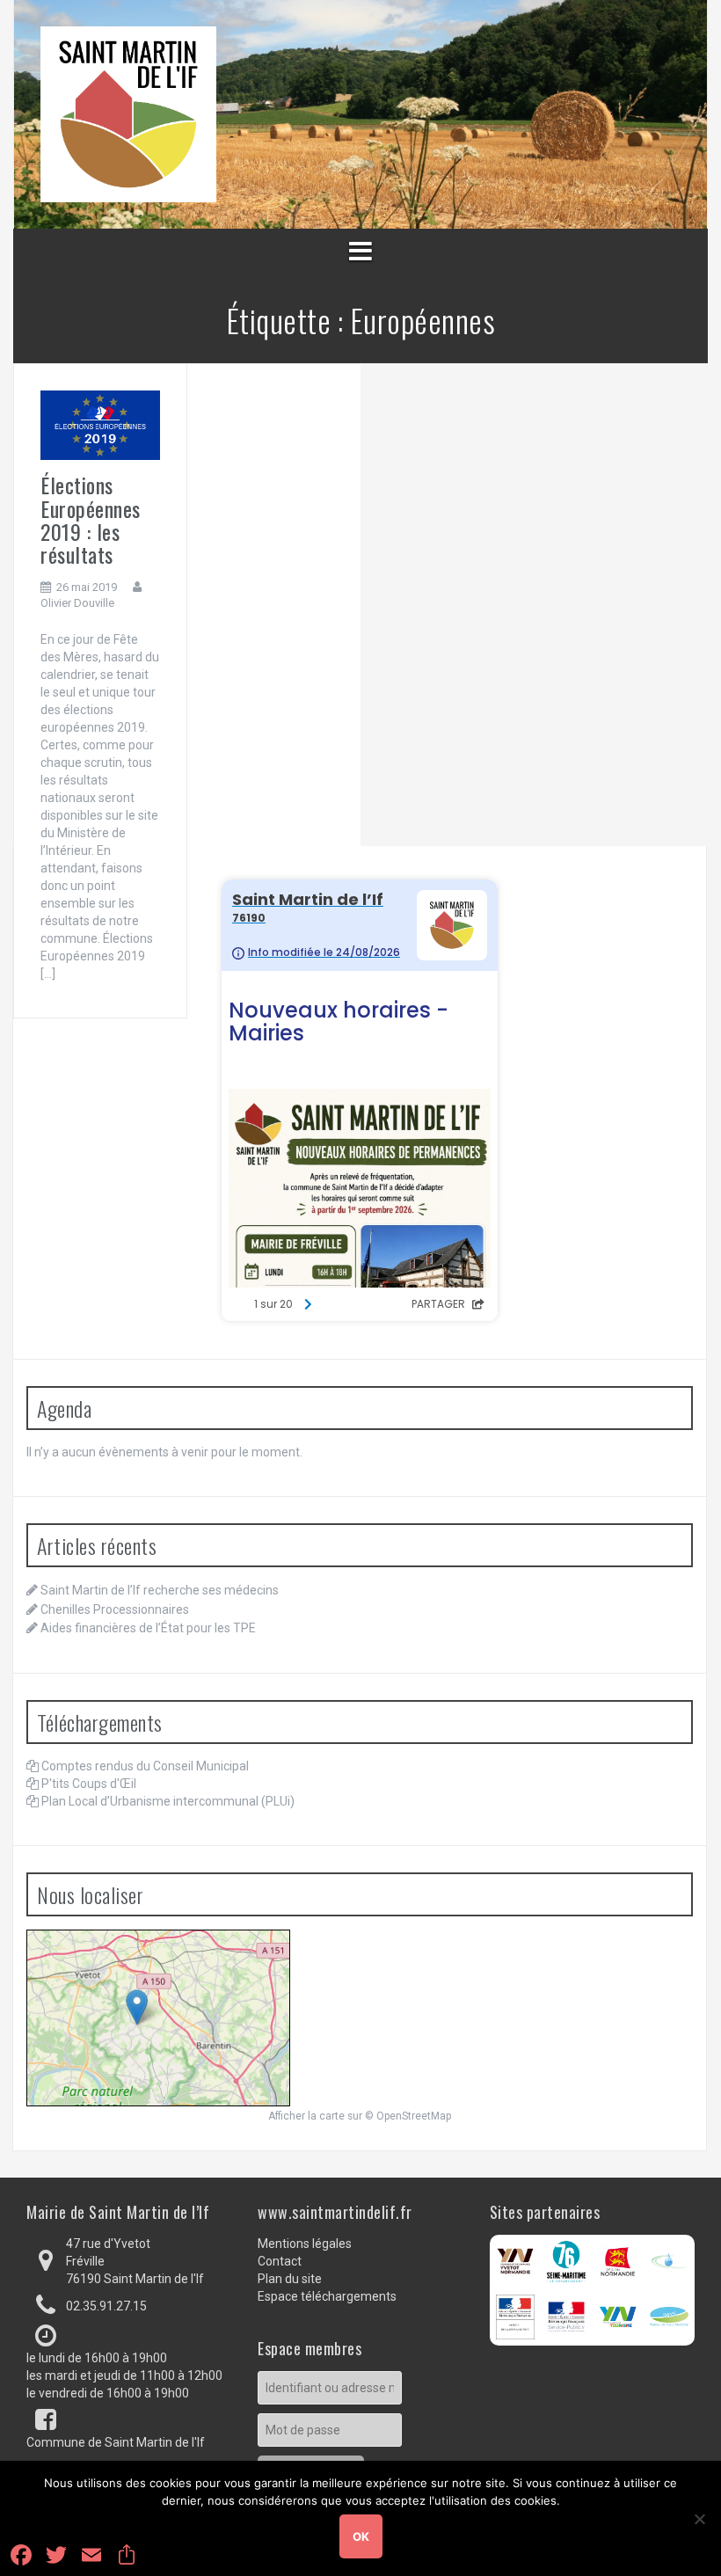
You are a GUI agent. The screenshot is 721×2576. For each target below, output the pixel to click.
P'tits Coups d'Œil (89, 1784)
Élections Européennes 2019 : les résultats (91, 519)
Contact (280, 2261)
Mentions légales (305, 2244)
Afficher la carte (306, 2116)
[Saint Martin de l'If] (128, 113)
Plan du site (290, 2279)
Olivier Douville (77, 603)
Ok (361, 2536)
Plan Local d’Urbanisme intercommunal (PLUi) (168, 1801)
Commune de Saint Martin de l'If (116, 2442)
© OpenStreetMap (408, 2116)
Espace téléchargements (327, 2296)
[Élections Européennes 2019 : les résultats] (100, 425)
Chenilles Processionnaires (115, 1609)
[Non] (699, 2519)
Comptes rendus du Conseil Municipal (145, 1766)
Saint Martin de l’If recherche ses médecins (160, 1590)
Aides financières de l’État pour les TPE (148, 1628)
